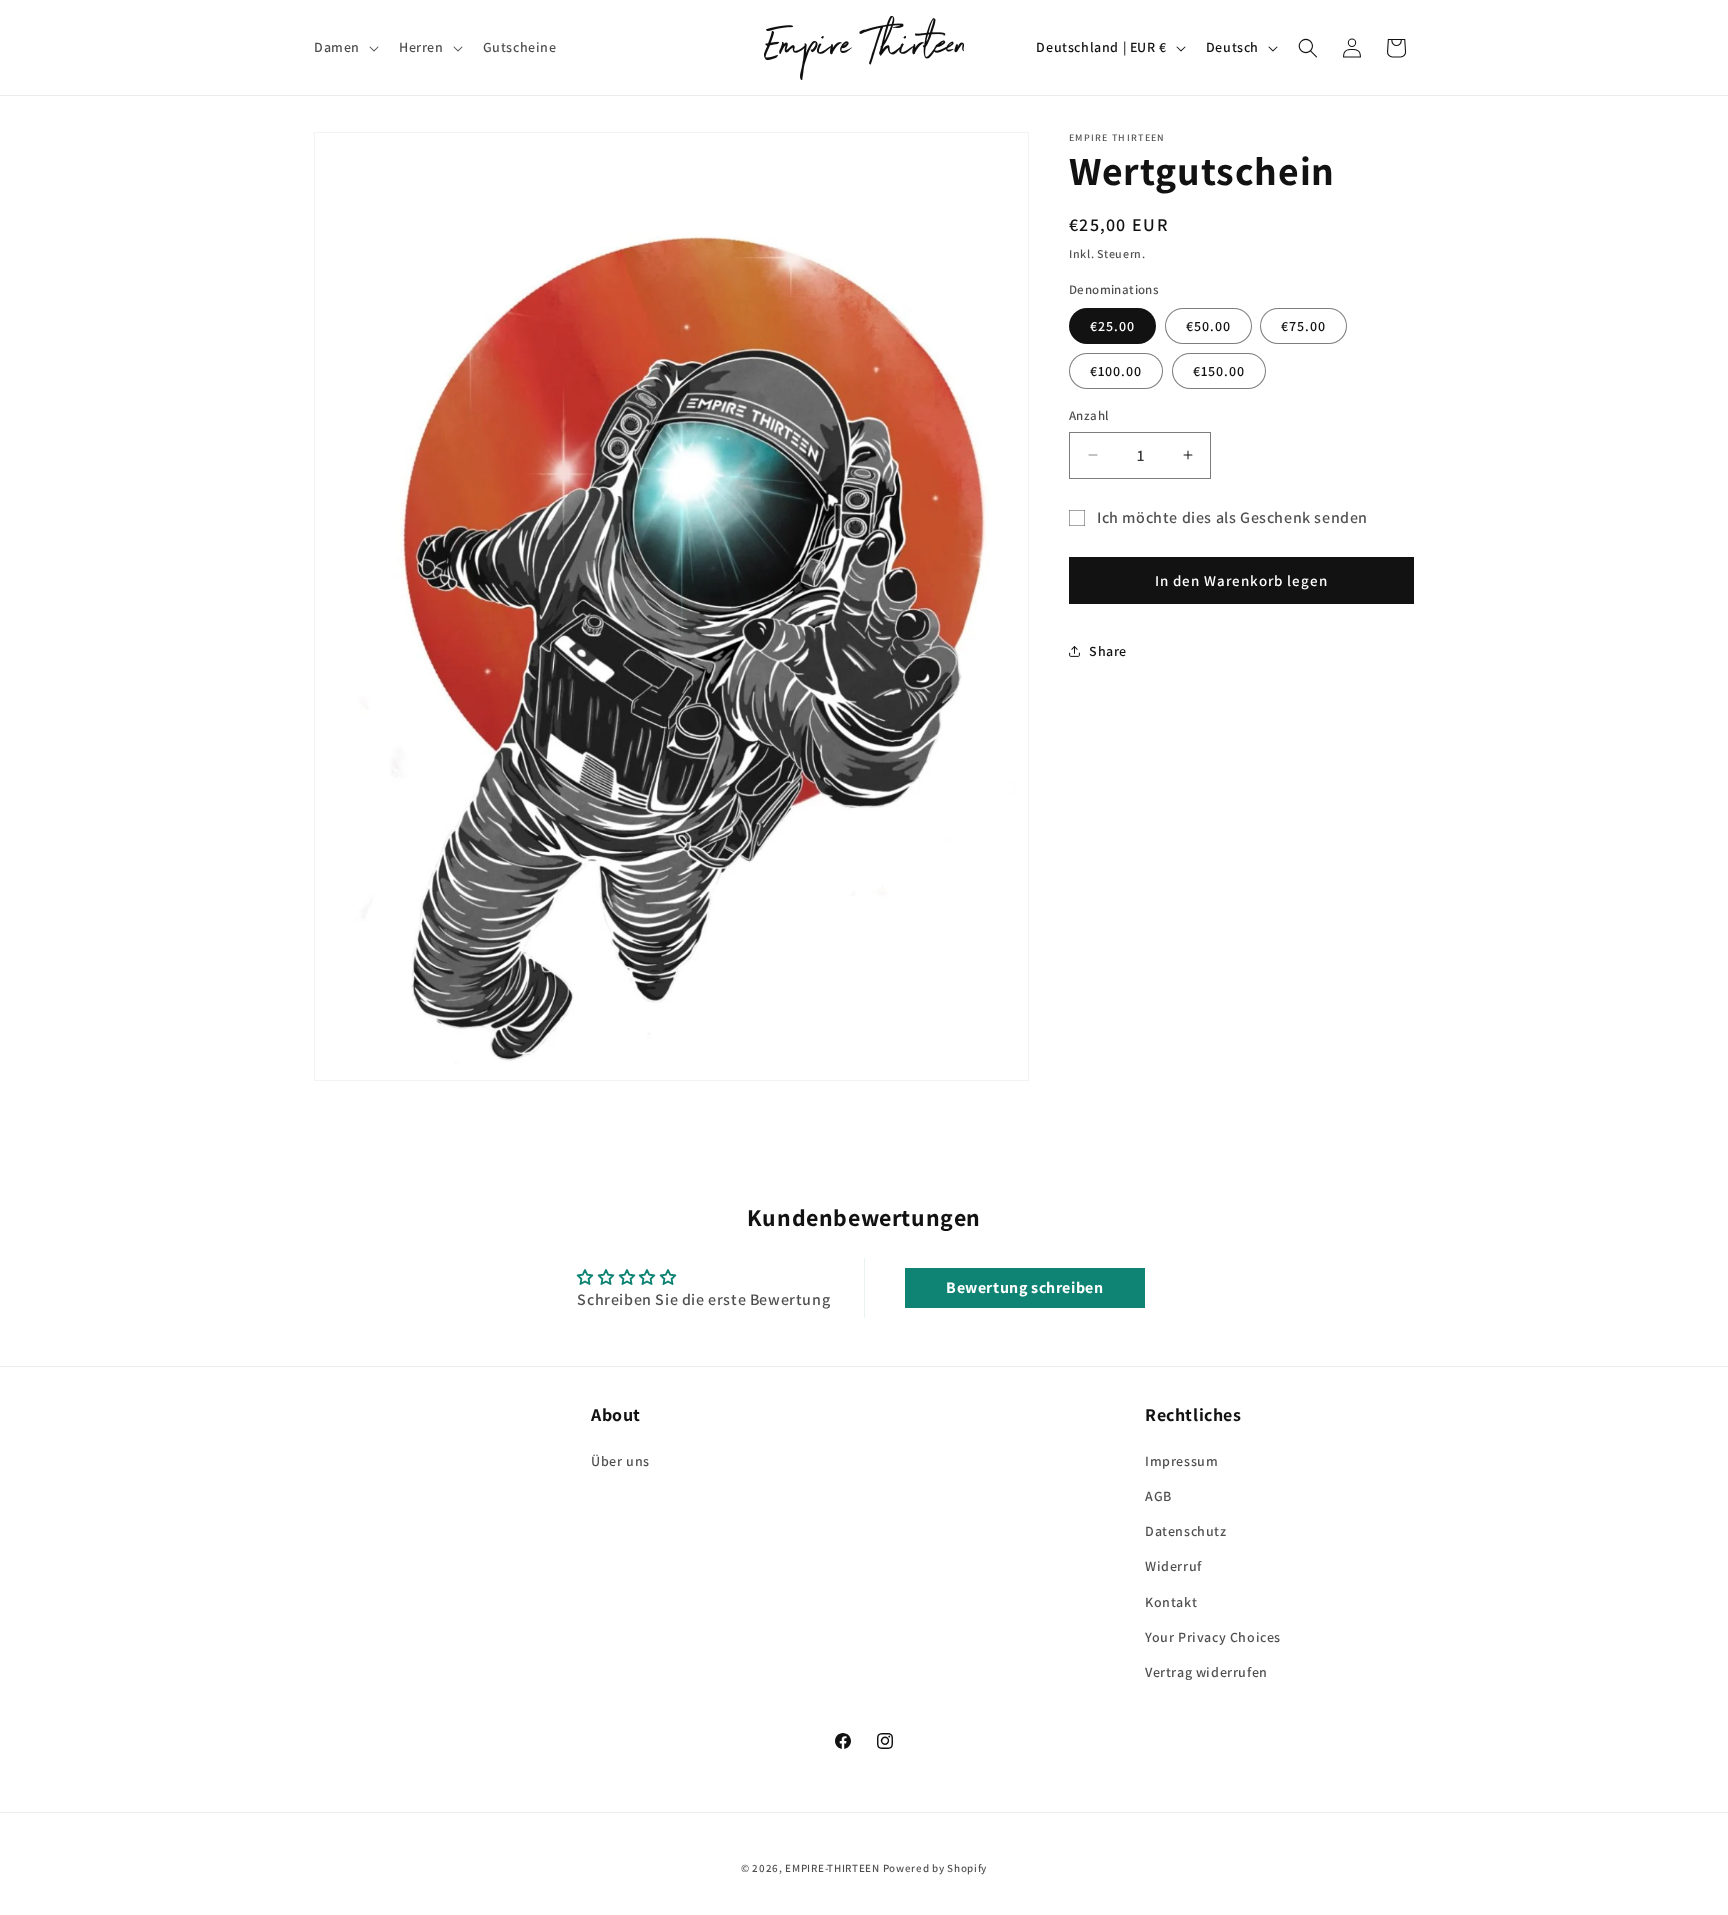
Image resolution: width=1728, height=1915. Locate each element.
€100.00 (1116, 371)
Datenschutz (1186, 1531)
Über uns (620, 1461)
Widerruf (1173, 1566)
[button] (344, 47)
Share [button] (1108, 651)
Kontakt (1171, 1602)
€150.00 (1219, 371)
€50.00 (1208, 326)
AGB (1158, 1496)
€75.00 (1303, 326)
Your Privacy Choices (1213, 1637)
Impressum (1181, 1461)
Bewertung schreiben (1024, 1287)
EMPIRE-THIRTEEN (832, 1868)
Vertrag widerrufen (1206, 1672)
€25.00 (1112, 326)
